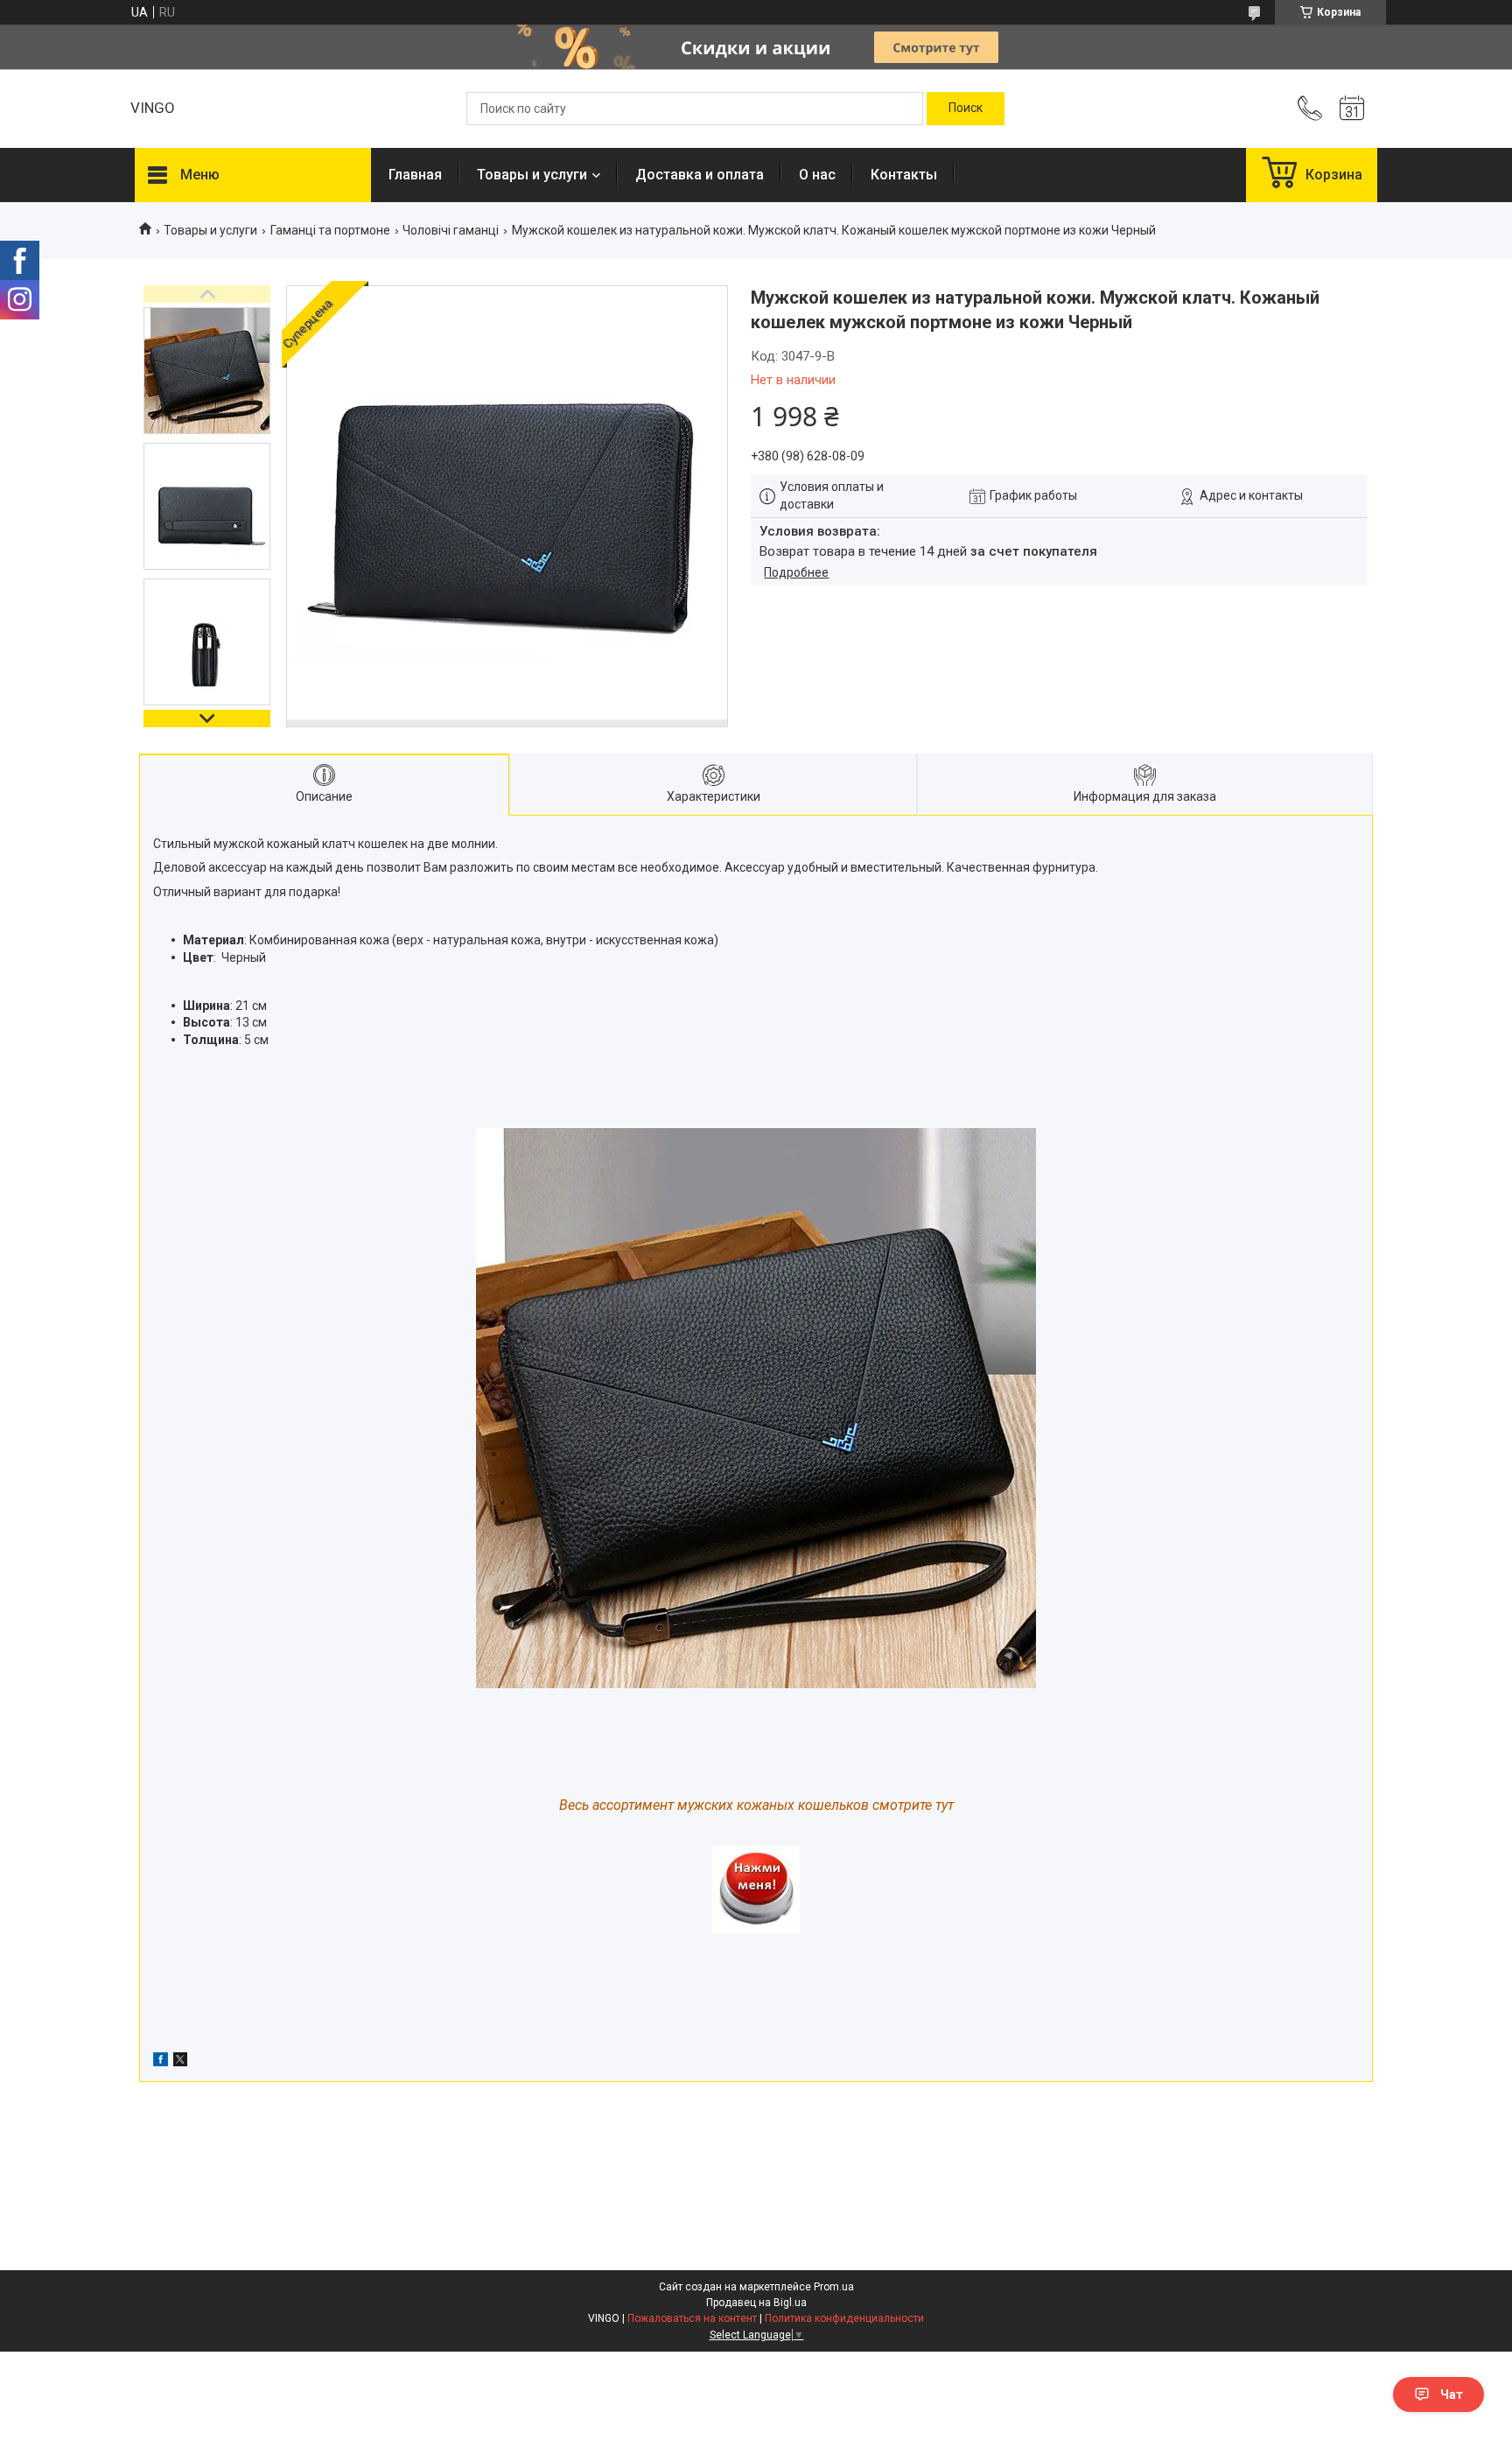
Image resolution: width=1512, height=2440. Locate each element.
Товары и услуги (532, 175)
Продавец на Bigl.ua (756, 2303)
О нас (817, 175)
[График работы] (1352, 109)
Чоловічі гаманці (451, 230)
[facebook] (161, 2062)
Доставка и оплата (700, 175)
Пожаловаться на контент (692, 2318)
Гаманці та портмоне (330, 230)
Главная (415, 175)
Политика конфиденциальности (844, 2318)
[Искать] (966, 109)
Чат (1452, 2394)
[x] (180, 2062)
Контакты (904, 175)
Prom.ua (834, 2287)
